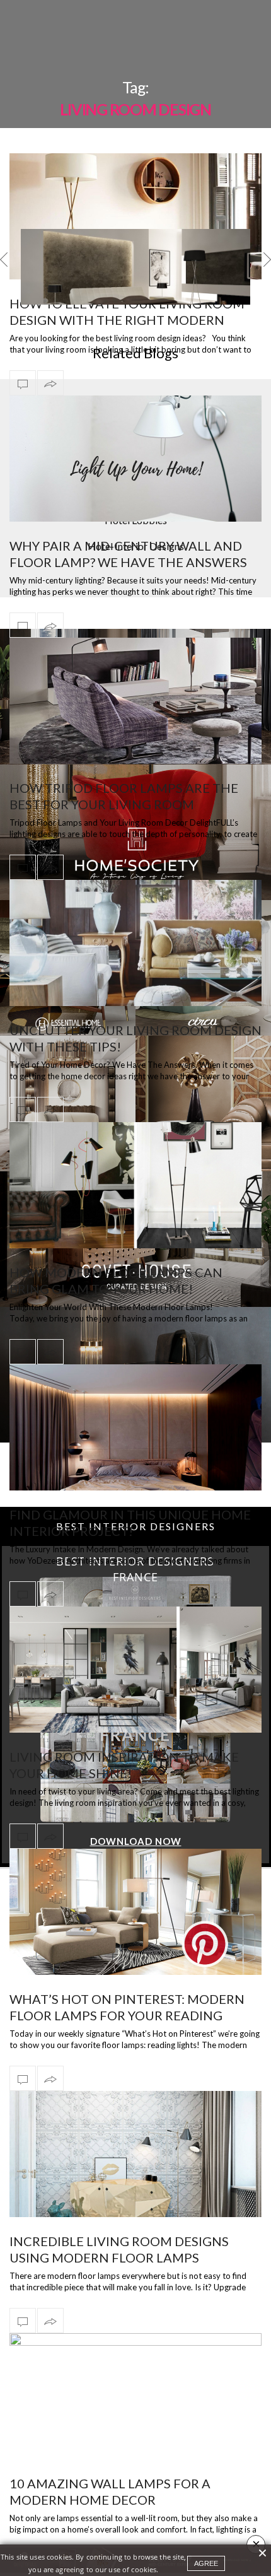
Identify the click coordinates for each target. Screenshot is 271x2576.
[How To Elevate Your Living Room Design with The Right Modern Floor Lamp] (135, 216)
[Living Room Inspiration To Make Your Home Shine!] (135, 1670)
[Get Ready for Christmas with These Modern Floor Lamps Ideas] (135, 286)
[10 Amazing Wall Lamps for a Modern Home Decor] (135, 2418)
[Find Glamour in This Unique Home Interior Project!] (135, 1427)
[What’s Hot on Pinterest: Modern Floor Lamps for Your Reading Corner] (135, 1912)
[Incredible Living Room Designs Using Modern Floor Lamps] (135, 2176)
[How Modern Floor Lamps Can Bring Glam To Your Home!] (135, 1185)
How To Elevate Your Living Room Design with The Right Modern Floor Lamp (127, 320)
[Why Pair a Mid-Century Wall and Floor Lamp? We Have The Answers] (135, 459)
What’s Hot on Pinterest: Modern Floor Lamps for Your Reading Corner (127, 2015)
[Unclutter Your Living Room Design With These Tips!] (135, 943)
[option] (135, 267)
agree (206, 2563)
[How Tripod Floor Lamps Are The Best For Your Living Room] (135, 701)
